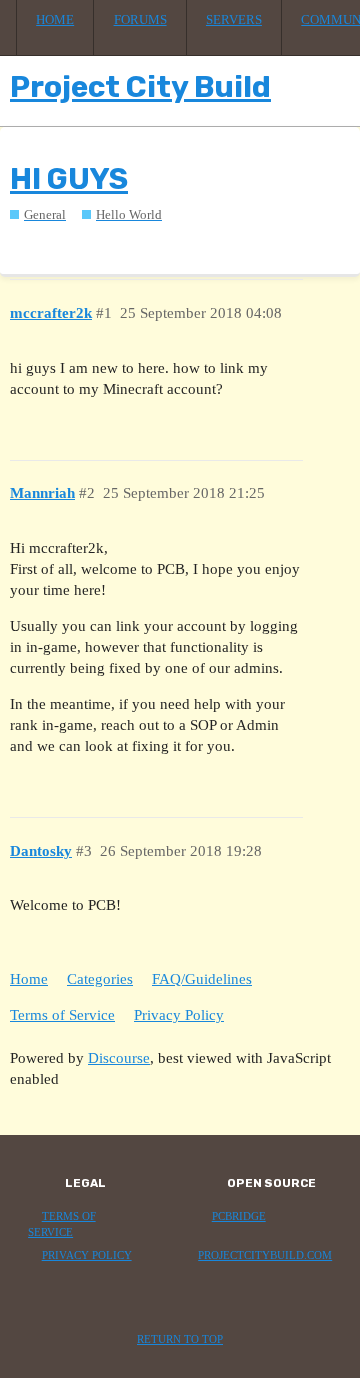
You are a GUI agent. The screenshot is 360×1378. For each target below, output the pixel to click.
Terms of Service (62, 1015)
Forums (140, 20)
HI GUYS (69, 179)
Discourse (119, 1058)
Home (55, 20)
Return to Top (180, 1339)
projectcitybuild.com (265, 1255)
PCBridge (239, 1216)
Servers (234, 20)
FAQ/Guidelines (202, 979)
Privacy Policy (179, 1015)
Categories (100, 979)
